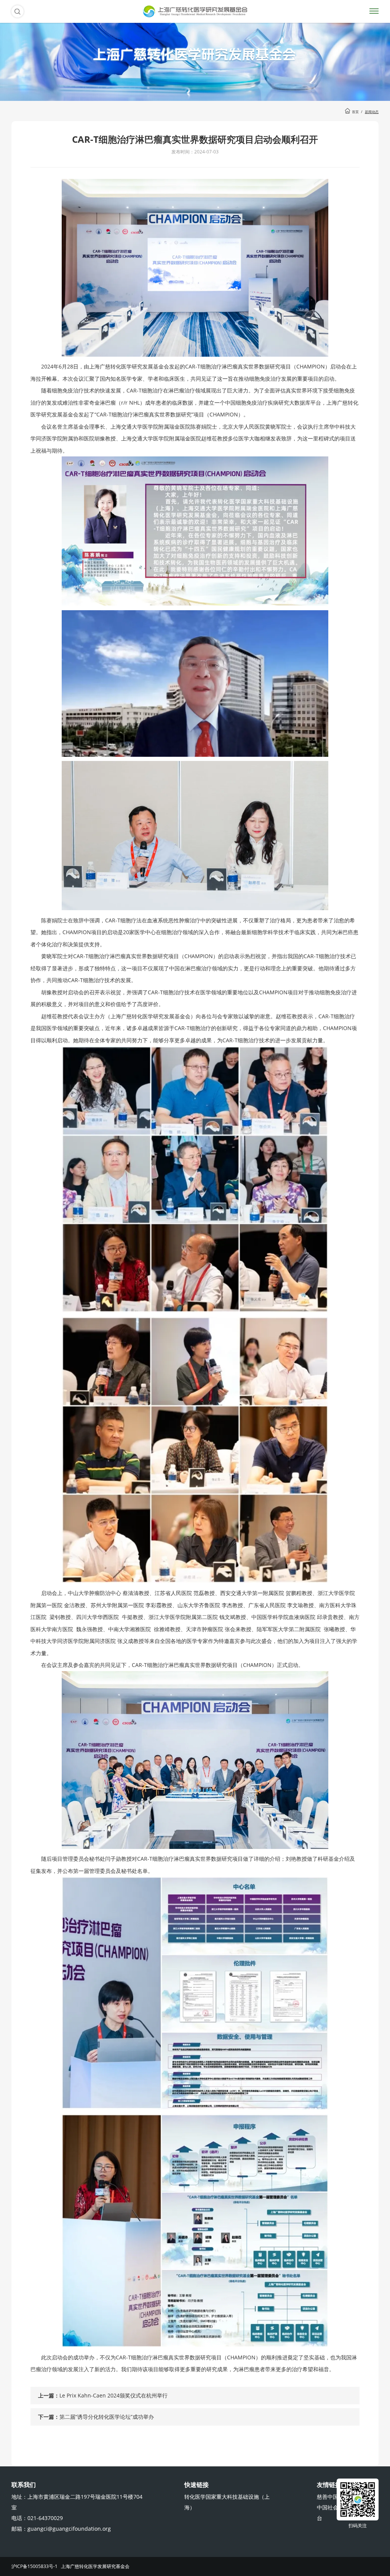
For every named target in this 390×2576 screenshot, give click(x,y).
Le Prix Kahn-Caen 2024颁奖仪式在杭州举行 (113, 2395)
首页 (355, 112)
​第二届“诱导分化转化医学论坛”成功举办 (107, 2417)
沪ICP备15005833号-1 (34, 2566)
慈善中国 (328, 2497)
